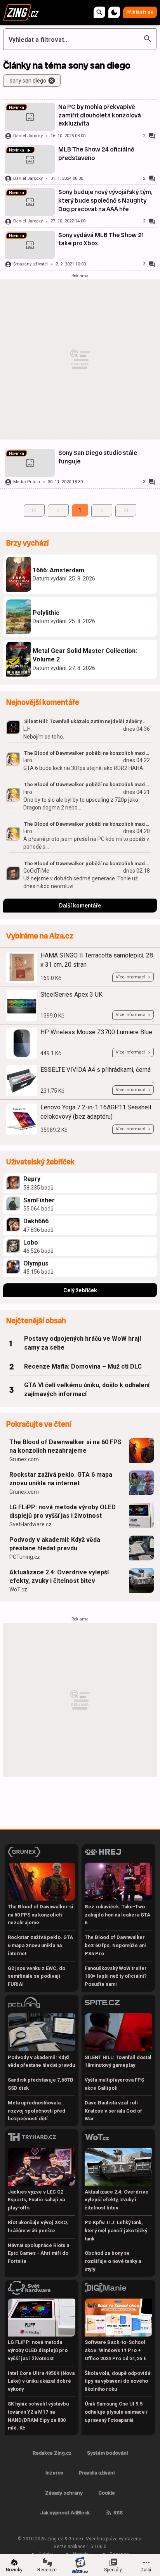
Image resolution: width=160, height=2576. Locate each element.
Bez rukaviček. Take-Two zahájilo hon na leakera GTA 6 (117, 1915)
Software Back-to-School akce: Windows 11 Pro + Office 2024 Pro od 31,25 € (116, 2350)
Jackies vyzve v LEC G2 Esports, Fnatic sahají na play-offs (36, 2200)
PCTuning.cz (25, 1557)
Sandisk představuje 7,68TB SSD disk (41, 2084)
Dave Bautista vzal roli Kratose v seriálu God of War (113, 2111)
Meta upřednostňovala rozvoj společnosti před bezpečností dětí (37, 2111)
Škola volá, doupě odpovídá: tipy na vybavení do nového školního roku (118, 2381)
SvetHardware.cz (30, 1524)
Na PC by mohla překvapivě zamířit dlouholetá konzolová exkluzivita (100, 115)
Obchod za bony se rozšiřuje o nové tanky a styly (113, 2261)
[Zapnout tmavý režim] (114, 12)
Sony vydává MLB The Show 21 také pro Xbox (101, 239)
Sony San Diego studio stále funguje (98, 457)
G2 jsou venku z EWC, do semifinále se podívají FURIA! (37, 1976)
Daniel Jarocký (28, 136)
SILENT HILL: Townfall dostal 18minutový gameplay (118, 2061)
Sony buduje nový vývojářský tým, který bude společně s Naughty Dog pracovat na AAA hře (105, 200)
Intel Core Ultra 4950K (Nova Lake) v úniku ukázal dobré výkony (41, 2381)
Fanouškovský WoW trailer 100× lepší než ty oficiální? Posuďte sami (116, 1976)
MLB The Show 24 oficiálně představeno (96, 154)
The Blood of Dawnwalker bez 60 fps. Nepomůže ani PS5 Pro (115, 1945)
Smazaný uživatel (30, 264)
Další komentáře (80, 906)
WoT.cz (18, 1589)
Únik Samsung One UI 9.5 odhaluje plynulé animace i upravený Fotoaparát (116, 2412)
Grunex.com (24, 1459)
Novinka (17, 108)
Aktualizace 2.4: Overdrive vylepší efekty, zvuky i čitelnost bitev (59, 1576)
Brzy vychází (27, 543)
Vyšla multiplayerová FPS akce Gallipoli (114, 2084)
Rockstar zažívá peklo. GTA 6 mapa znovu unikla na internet (61, 1479)
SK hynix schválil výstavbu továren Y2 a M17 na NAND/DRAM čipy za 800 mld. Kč (38, 2416)
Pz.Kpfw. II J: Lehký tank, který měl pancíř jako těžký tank (116, 2231)
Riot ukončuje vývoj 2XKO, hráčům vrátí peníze (38, 2226)
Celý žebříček (80, 1290)
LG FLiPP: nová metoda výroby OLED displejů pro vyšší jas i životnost (63, 1511)
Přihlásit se (140, 12)
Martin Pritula (27, 482)
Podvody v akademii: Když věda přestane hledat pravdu (55, 1544)
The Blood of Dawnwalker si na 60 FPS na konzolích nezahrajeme (65, 1446)
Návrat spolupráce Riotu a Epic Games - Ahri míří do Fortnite (38, 2253)
